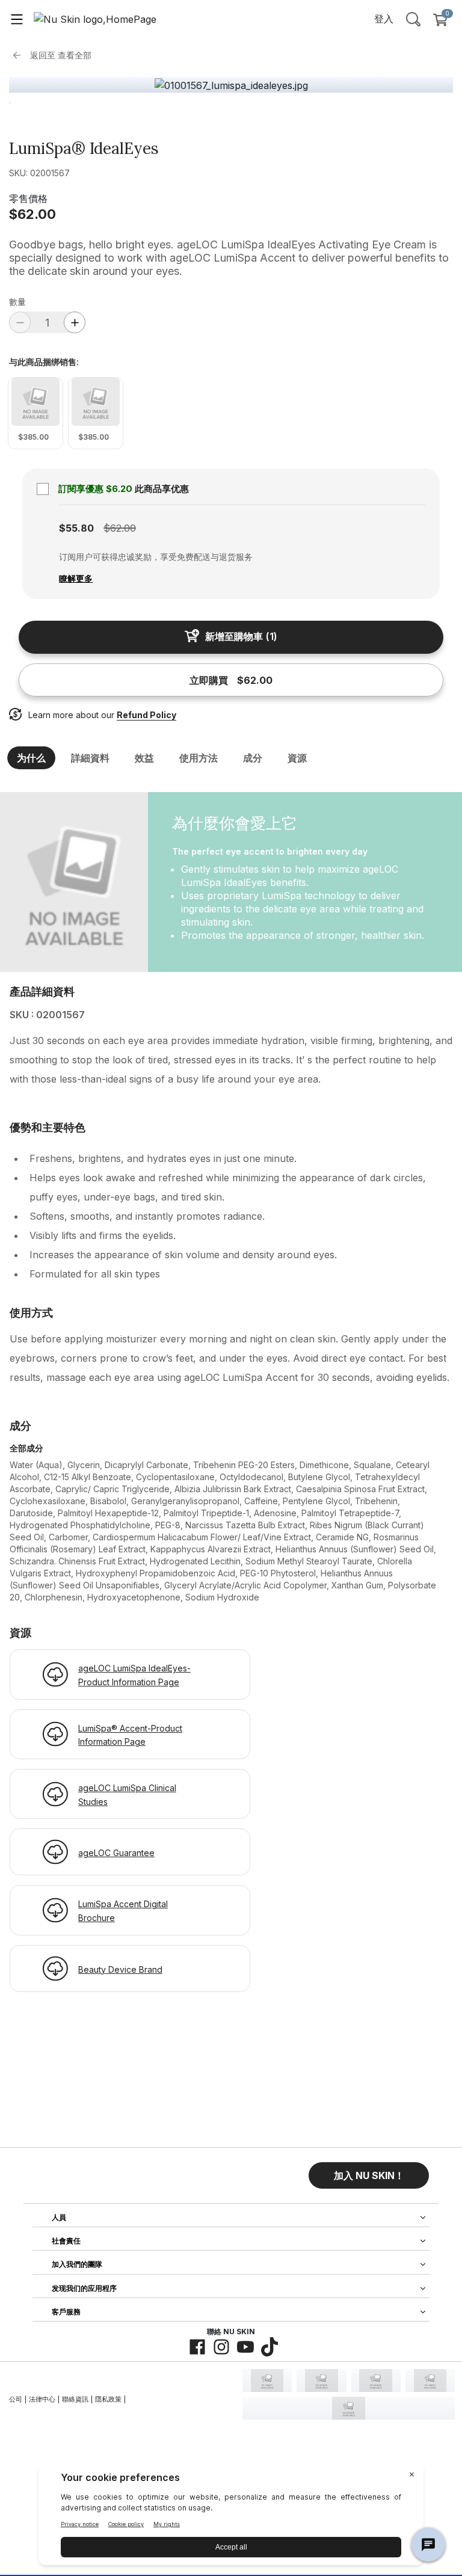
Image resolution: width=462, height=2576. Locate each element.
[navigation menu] (17, 19)
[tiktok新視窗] (269, 2347)
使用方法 (199, 758)
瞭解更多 (76, 578)
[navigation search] (413, 19)
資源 (297, 758)
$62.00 (32, 214)
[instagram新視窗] (221, 2347)
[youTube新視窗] (245, 2347)
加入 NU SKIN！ (369, 2175)
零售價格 (28, 198)
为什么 (31, 758)
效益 (144, 758)
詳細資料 (90, 758)
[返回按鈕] (20, 55)
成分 (253, 758)
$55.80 (76, 528)
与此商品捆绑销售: (44, 362)
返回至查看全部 (61, 55)
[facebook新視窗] (197, 2347)
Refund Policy (146, 715)
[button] (369, 2175)
